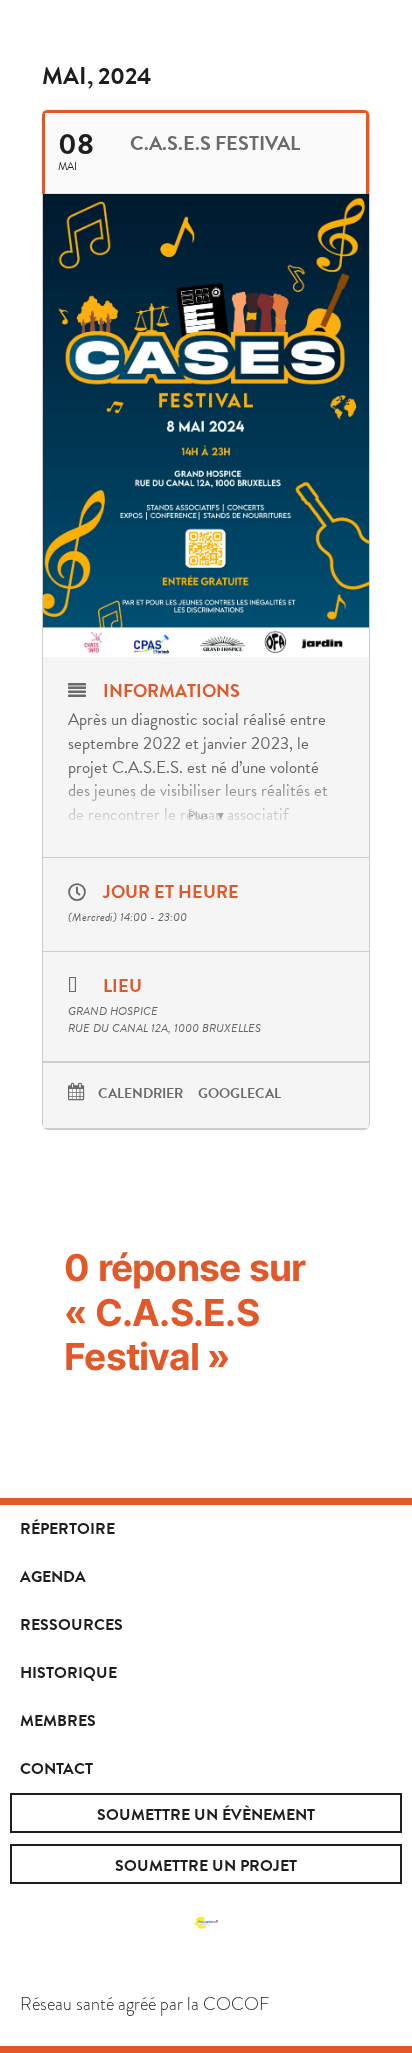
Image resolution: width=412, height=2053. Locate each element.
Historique (68, 1673)
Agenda (53, 1577)
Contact (56, 1769)
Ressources (71, 1625)
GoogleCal (239, 1094)
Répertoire (67, 1529)
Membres (58, 1721)
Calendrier (140, 1094)
